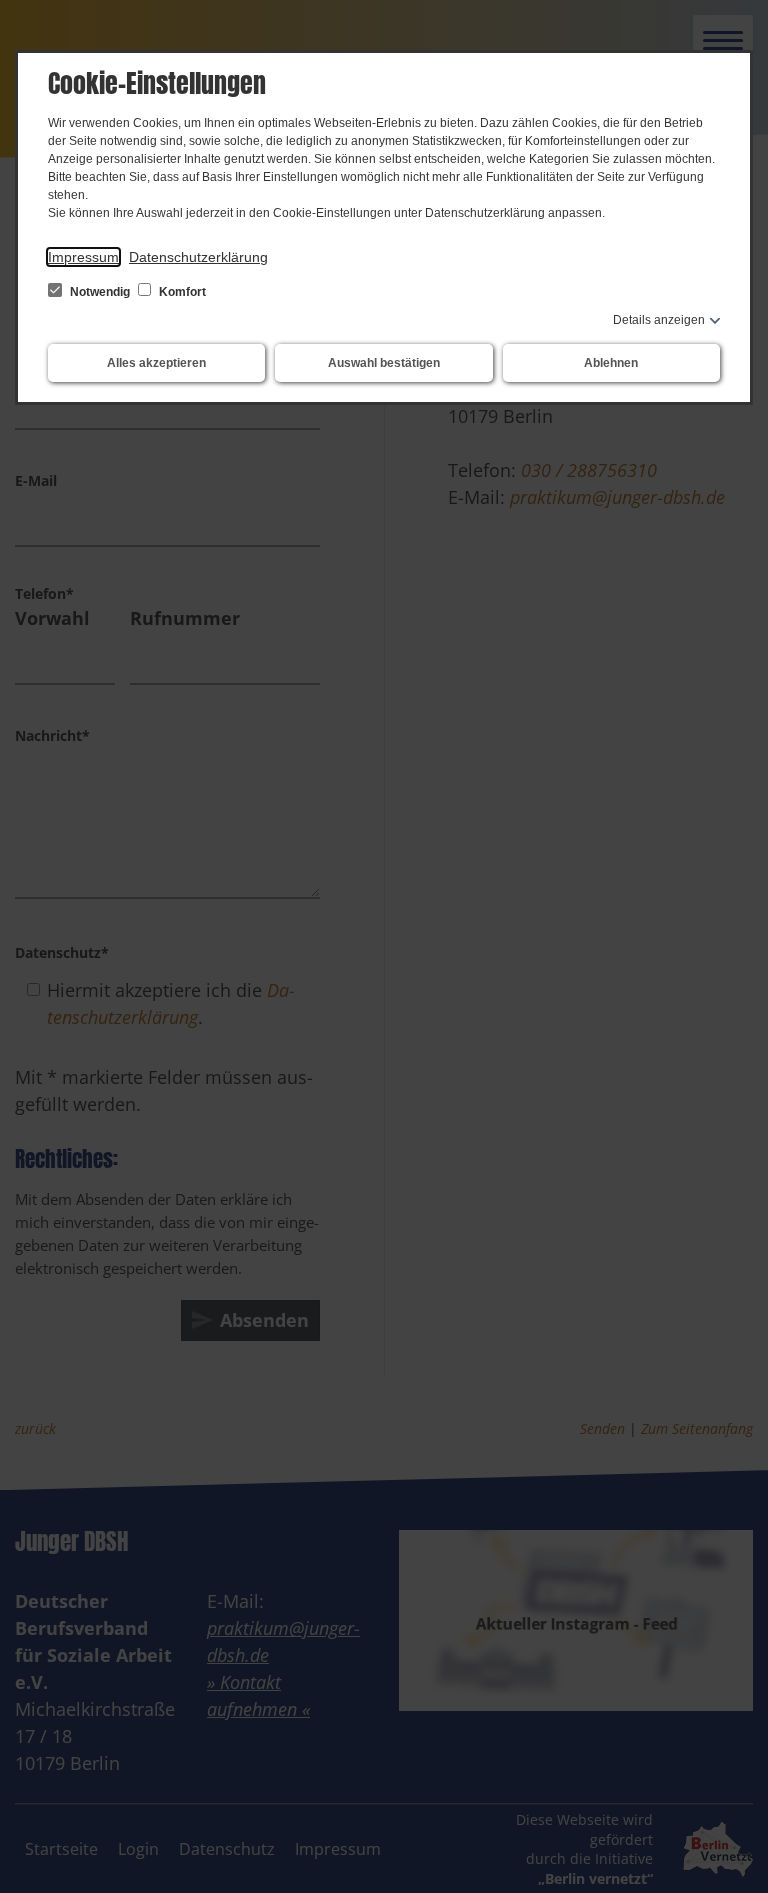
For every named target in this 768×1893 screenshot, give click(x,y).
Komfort (181, 292)
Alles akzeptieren (156, 363)
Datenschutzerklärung (198, 257)
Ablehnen (611, 363)
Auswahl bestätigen (384, 363)
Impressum (83, 257)
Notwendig (100, 292)
